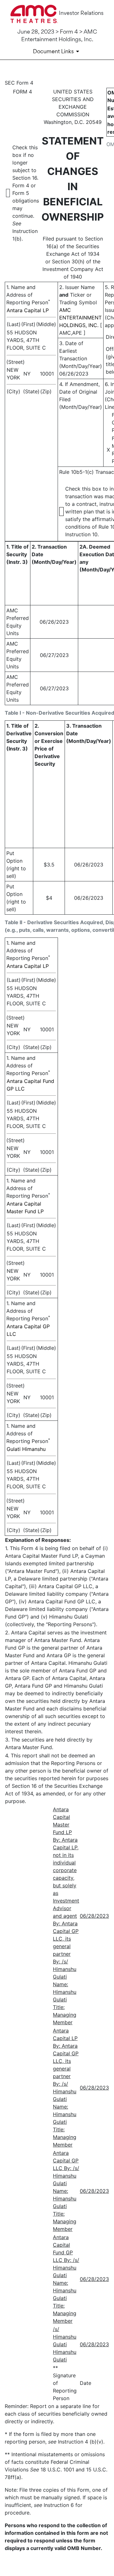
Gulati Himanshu (26, 1449)
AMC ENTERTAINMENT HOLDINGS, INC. (80, 318)
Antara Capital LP (28, 310)
